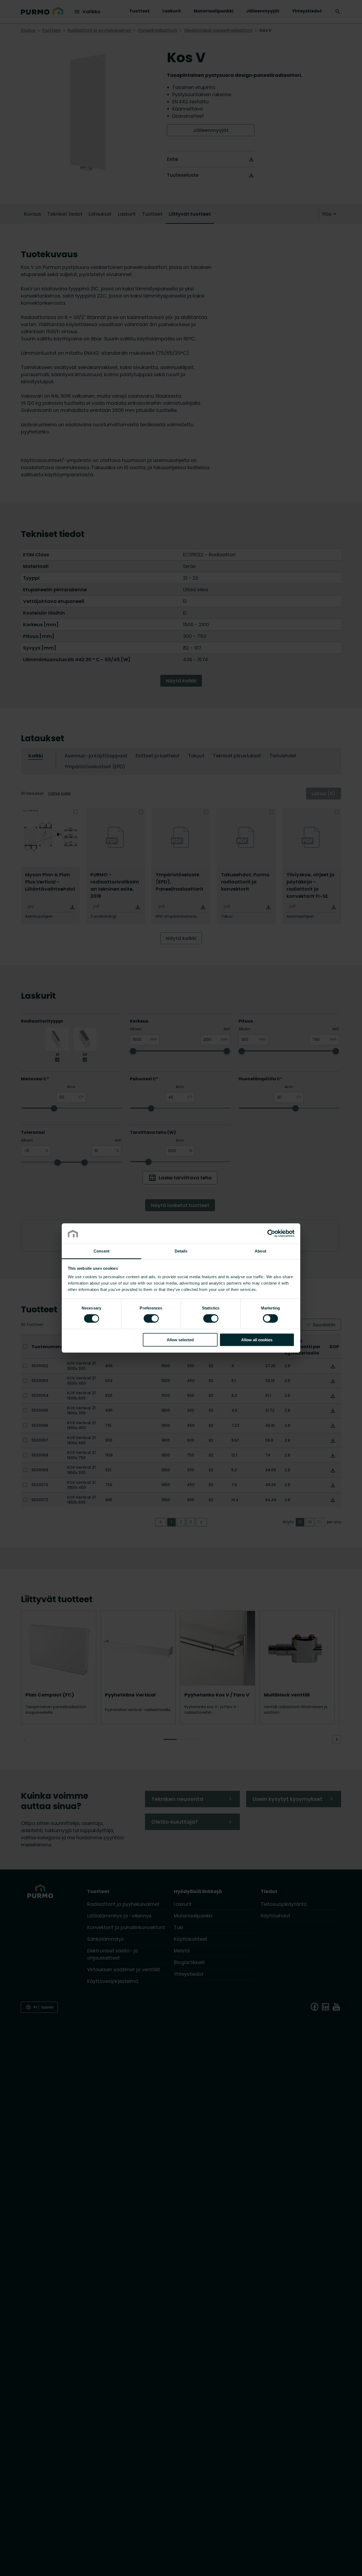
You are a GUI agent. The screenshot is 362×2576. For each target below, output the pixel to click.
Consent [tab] (101, 1251)
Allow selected (180, 1340)
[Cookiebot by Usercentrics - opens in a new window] (271, 1233)
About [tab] (261, 1251)
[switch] (151, 1318)
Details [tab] (181, 1251)
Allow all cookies (257, 1340)
